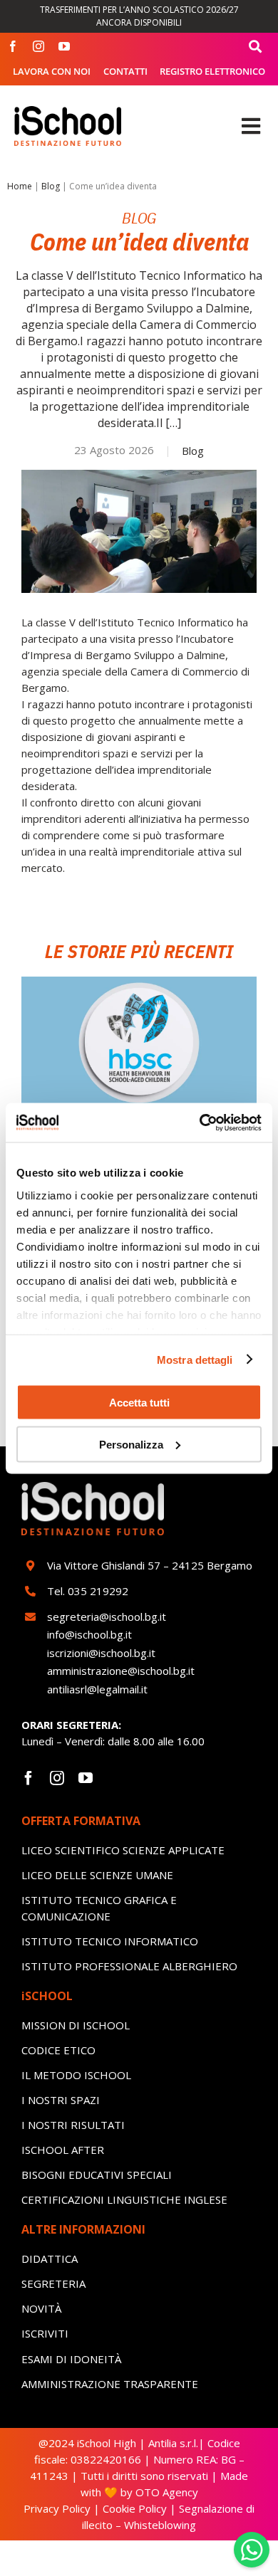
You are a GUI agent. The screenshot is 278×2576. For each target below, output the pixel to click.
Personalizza (131, 1444)
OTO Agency (165, 2492)
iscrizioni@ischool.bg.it (101, 1653)
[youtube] (64, 46)
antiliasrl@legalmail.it (97, 1689)
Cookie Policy (135, 2508)
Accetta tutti (139, 1403)
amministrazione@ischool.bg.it (121, 1671)
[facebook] (13, 46)
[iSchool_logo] (68, 111)
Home (20, 186)
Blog (51, 186)
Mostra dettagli (195, 1359)
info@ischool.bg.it (89, 1634)
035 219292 (98, 1591)
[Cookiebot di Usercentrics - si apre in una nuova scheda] (200, 1123)
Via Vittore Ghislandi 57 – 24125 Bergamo (150, 1565)
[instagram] (38, 46)
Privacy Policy (57, 2508)
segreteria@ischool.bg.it (108, 1616)
